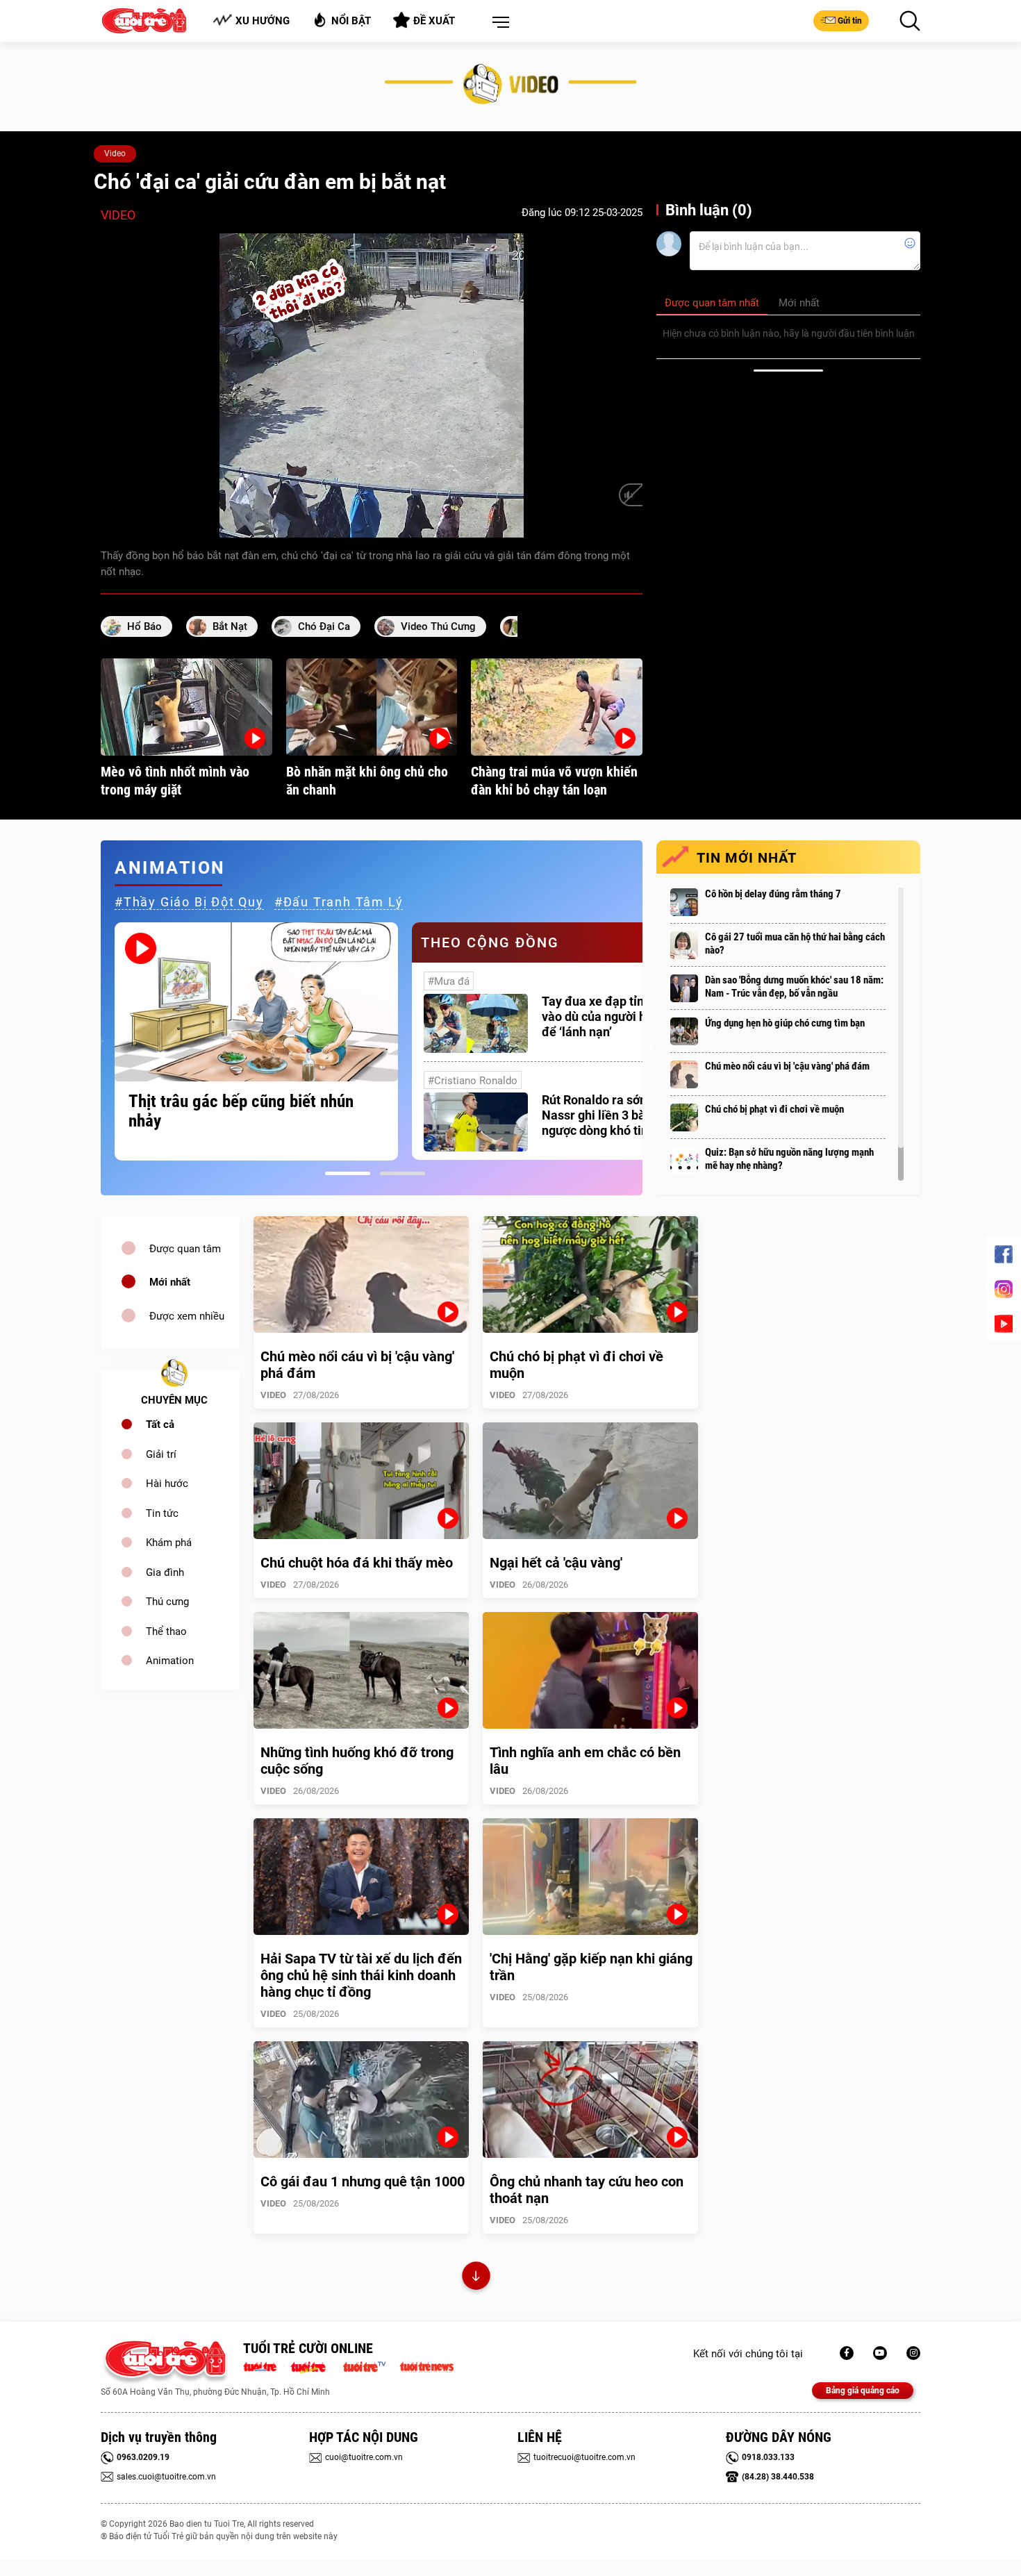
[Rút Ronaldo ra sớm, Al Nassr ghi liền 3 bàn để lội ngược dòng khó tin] (476, 1122)
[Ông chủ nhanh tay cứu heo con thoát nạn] (590, 2100)
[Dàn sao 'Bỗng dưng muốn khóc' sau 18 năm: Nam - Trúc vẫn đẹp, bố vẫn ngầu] (684, 988)
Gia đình (165, 1572)
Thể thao (166, 1631)
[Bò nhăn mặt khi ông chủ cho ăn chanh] (372, 707)
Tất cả (160, 1424)
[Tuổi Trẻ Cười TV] (880, 2353)
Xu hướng (263, 21)
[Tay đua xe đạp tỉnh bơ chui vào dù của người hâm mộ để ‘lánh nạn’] (476, 1023)
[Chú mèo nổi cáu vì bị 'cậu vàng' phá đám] (684, 1074)
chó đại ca (324, 626)
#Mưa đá (449, 981)
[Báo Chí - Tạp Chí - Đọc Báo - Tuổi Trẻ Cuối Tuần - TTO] (314, 2366)
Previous (97, 1041)
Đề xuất (434, 21)
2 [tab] (402, 1173)
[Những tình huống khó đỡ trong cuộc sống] (361, 1670)
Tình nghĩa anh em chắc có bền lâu (585, 1761)
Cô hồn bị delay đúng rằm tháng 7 (773, 894)
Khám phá (169, 1543)
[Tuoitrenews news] (426, 2366)
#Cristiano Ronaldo (473, 1081)
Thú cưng (167, 1602)
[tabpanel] (256, 1041)
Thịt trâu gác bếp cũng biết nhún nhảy (241, 1111)
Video (115, 153)
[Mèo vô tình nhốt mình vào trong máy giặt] (186, 707)
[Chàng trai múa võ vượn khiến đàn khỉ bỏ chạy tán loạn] (557, 707)
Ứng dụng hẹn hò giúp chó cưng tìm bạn (785, 1023)
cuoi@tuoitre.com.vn (364, 2457)
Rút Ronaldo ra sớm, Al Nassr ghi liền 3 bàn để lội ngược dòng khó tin (614, 1115)
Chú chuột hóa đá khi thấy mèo (357, 1563)
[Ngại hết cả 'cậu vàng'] (590, 1481)
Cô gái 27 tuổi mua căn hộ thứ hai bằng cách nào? (795, 944)
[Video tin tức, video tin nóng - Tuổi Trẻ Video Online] (370, 2366)
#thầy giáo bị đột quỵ (189, 902)
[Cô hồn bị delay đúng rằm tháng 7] (684, 902)
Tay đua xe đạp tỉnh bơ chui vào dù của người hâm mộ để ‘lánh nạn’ (618, 1016)
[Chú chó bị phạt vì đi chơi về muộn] (684, 1117)
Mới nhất (170, 1282)
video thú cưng (438, 626)
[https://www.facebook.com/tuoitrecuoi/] (847, 2353)
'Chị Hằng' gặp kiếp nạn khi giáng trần (591, 1967)
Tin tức (162, 1513)
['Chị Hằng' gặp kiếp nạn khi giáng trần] (590, 1877)
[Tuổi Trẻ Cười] (913, 2353)
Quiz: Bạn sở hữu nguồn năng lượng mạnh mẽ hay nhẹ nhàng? (789, 1159)
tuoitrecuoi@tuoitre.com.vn (584, 2457)
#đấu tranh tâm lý (339, 902)
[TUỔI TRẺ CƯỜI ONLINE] (165, 2362)
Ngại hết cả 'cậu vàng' (556, 1563)
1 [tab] (348, 1173)
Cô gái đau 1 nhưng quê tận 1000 (363, 2182)
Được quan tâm (185, 1249)
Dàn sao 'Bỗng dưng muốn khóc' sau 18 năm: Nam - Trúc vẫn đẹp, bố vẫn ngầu (794, 987)
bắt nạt (230, 626)
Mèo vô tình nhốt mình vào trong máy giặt (175, 781)
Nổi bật (351, 21)
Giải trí (161, 1454)
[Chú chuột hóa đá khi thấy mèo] (361, 1481)
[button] (498, 23)
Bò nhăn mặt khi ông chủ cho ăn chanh (367, 781)
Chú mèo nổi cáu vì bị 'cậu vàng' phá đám (787, 1066)
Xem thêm (476, 2278)
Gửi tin (850, 21)
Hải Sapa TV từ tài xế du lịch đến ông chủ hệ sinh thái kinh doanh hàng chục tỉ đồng (361, 1975)
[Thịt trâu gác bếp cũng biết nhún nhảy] (256, 1002)
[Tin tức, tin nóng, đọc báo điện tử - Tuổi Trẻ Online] (264, 2366)
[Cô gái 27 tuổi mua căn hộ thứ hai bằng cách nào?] (684, 945)
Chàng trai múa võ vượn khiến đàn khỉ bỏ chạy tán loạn (554, 781)
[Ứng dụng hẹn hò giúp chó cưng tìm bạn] (684, 1031)
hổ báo (144, 626)
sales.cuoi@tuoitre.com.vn (166, 2477)
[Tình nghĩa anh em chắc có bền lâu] (590, 1670)
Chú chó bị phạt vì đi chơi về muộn (774, 1109)
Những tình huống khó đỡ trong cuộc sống (357, 1761)
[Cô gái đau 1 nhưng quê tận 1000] (361, 2100)
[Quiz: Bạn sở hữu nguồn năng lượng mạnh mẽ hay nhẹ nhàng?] (684, 1161)
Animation (170, 1661)
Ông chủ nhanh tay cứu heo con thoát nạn (587, 2190)
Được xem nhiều (187, 1316)
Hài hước (167, 1484)
